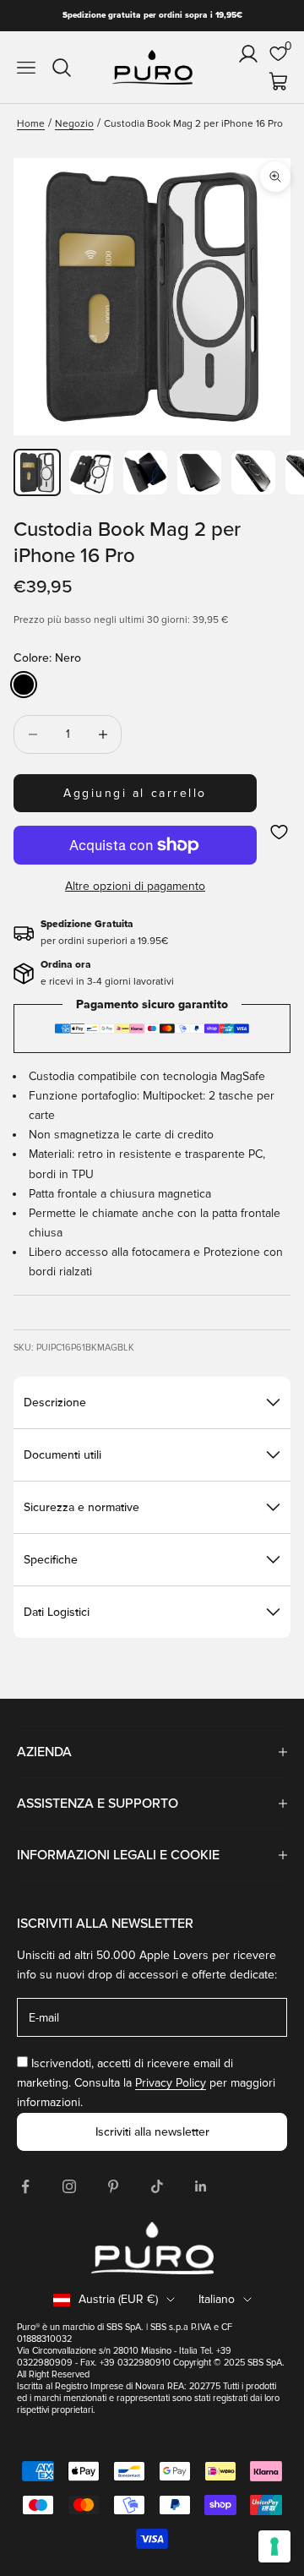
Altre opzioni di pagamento (135, 886)
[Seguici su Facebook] (25, 2186)
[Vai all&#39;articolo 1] (37, 472)
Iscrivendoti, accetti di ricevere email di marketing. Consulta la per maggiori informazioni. (146, 2083)
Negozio (74, 124)
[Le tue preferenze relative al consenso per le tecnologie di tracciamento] (274, 2546)
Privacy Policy (171, 2083)
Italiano (217, 2299)
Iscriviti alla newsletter (152, 2132)
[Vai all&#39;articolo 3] (145, 472)
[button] (279, 832)
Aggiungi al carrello (135, 793)
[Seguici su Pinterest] (113, 2186)
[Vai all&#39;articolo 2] (91, 472)
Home (31, 124)
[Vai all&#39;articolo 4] (199, 472)
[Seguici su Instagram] (69, 2186)
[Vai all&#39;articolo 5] (253, 472)
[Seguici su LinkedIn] (201, 2186)
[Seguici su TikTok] (157, 2186)
